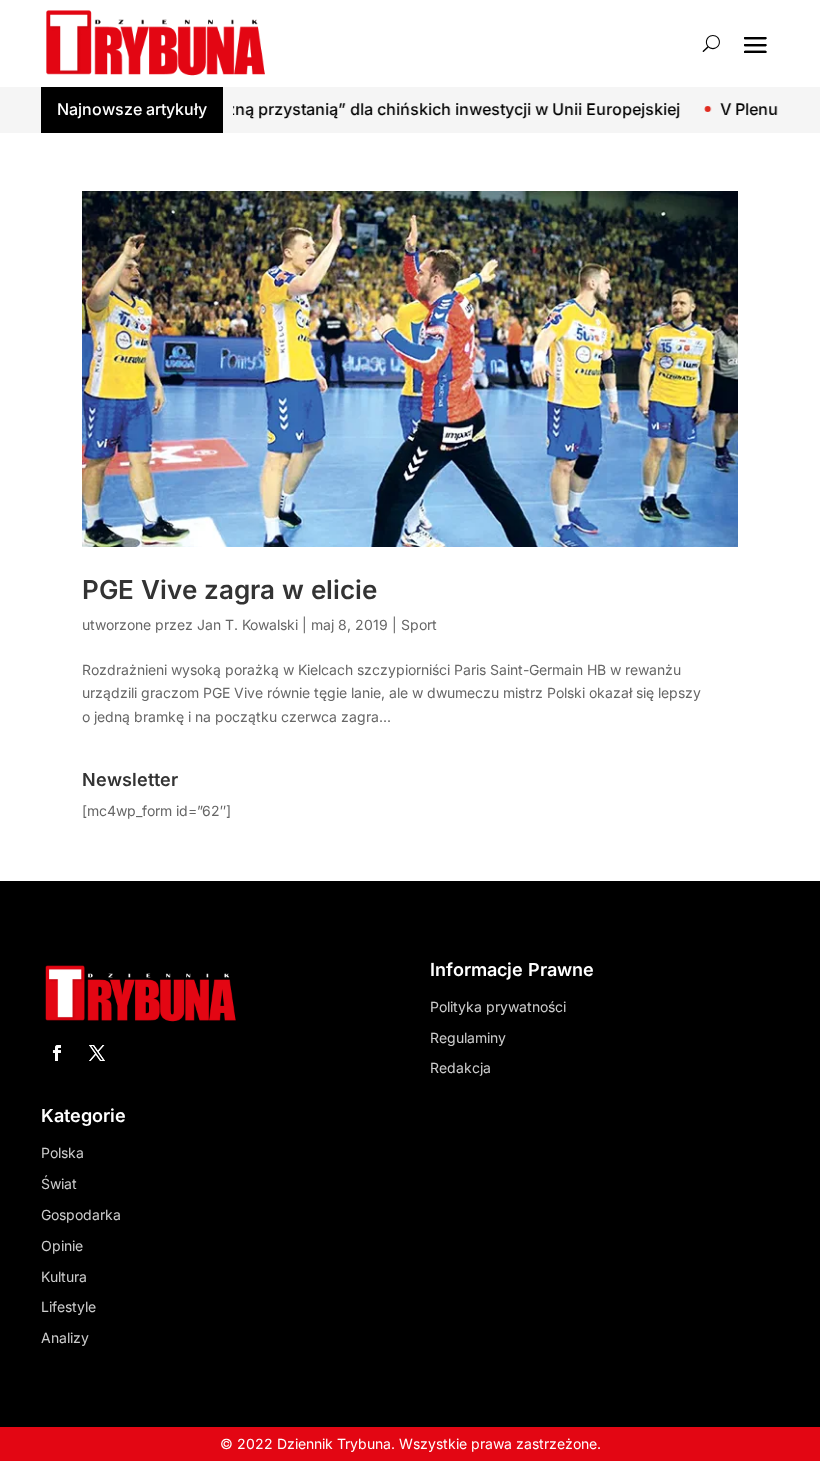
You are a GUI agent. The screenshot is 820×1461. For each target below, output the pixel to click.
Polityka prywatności (498, 1006)
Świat (59, 1183)
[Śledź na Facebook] (57, 1053)
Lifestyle (68, 1306)
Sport (419, 624)
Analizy (65, 1337)
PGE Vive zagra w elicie (229, 589)
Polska (62, 1152)
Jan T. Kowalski (247, 624)
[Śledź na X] (97, 1053)
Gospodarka (81, 1214)
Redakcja (460, 1067)
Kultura (64, 1276)
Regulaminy (468, 1037)
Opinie (62, 1245)
